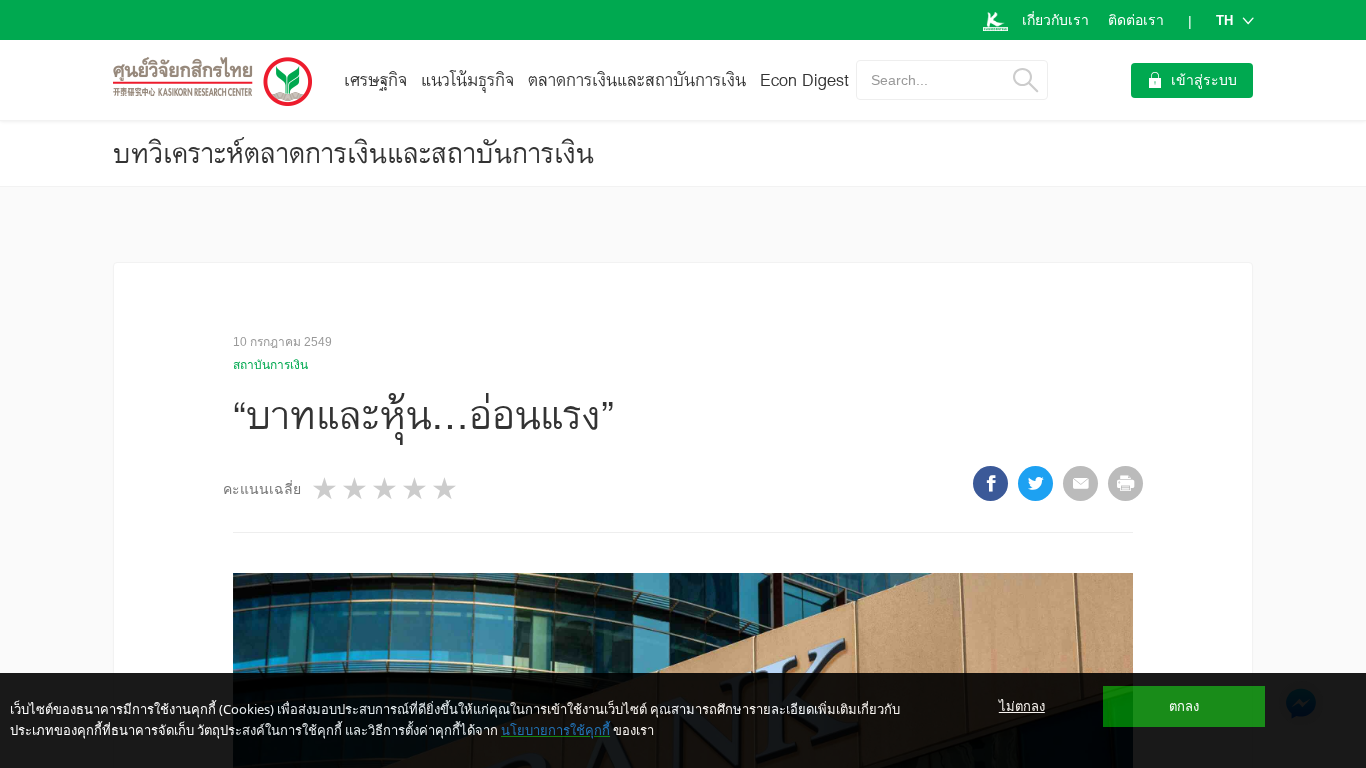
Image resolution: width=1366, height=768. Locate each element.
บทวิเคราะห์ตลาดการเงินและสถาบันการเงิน (353, 153)
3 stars (386, 488)
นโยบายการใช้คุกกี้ (555, 730)
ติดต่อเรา (1136, 20)
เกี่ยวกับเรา (1055, 20)
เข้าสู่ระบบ (1204, 80)
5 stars (446, 488)
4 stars (416, 488)
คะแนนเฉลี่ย (262, 489)
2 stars (356, 488)
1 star (326, 488)
